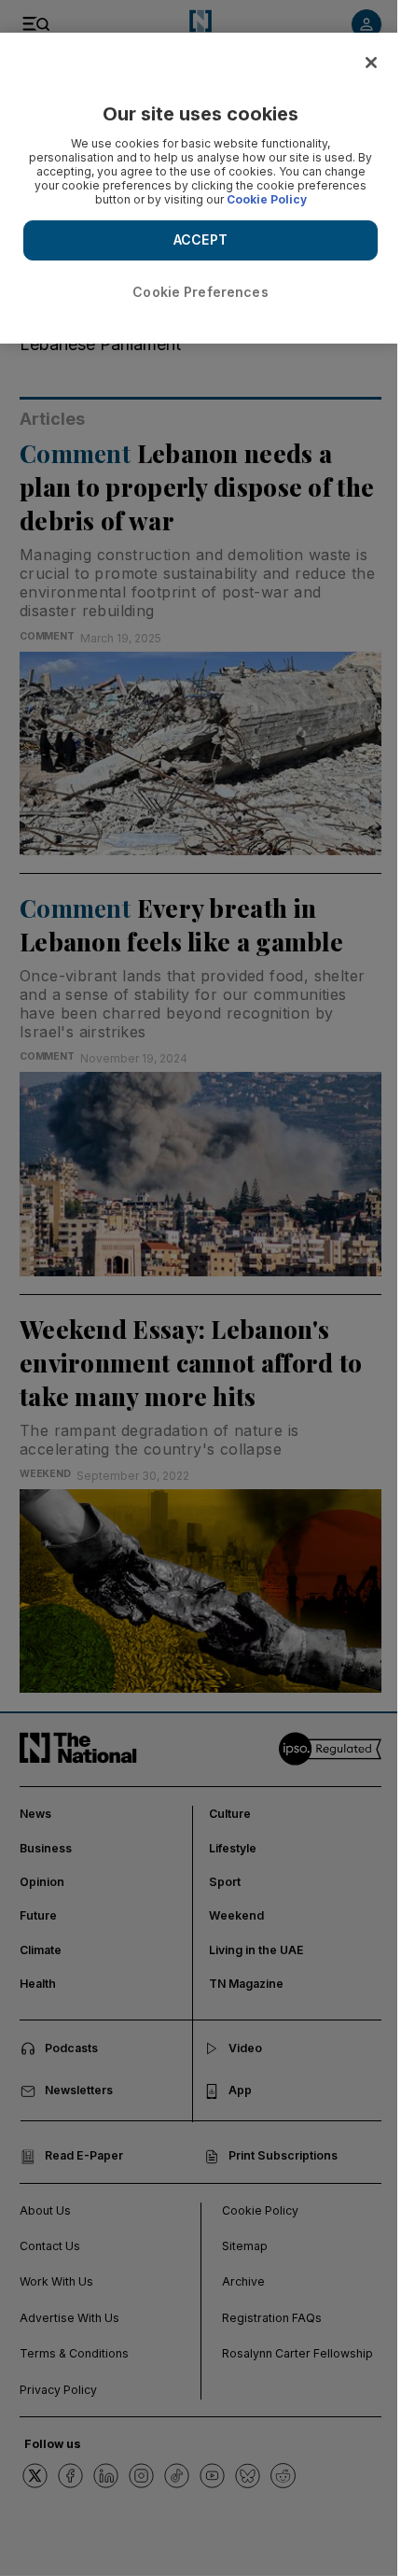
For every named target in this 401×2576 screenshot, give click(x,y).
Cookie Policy (267, 199)
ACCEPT (200, 239)
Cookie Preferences (200, 292)
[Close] (371, 63)
